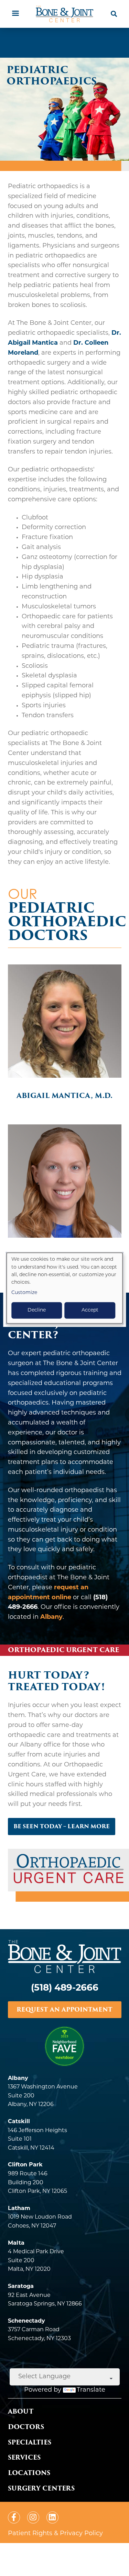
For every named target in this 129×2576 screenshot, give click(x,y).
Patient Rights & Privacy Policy (55, 2534)
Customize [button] (24, 1293)
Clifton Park (25, 2165)
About (21, 2411)
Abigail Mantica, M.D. (64, 1096)
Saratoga (21, 2287)
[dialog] (65, 1288)
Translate (91, 2390)
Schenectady (26, 2321)
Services (24, 2457)
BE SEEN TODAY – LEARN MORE (62, 1826)
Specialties (30, 2442)
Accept (90, 1310)
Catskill (19, 2122)
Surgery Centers (41, 2488)
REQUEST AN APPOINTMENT (64, 2010)
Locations (29, 2473)
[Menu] (15, 14)
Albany (51, 1617)
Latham (19, 2209)
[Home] (65, 14)
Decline (37, 1310)
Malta (16, 2243)
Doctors (26, 2427)
